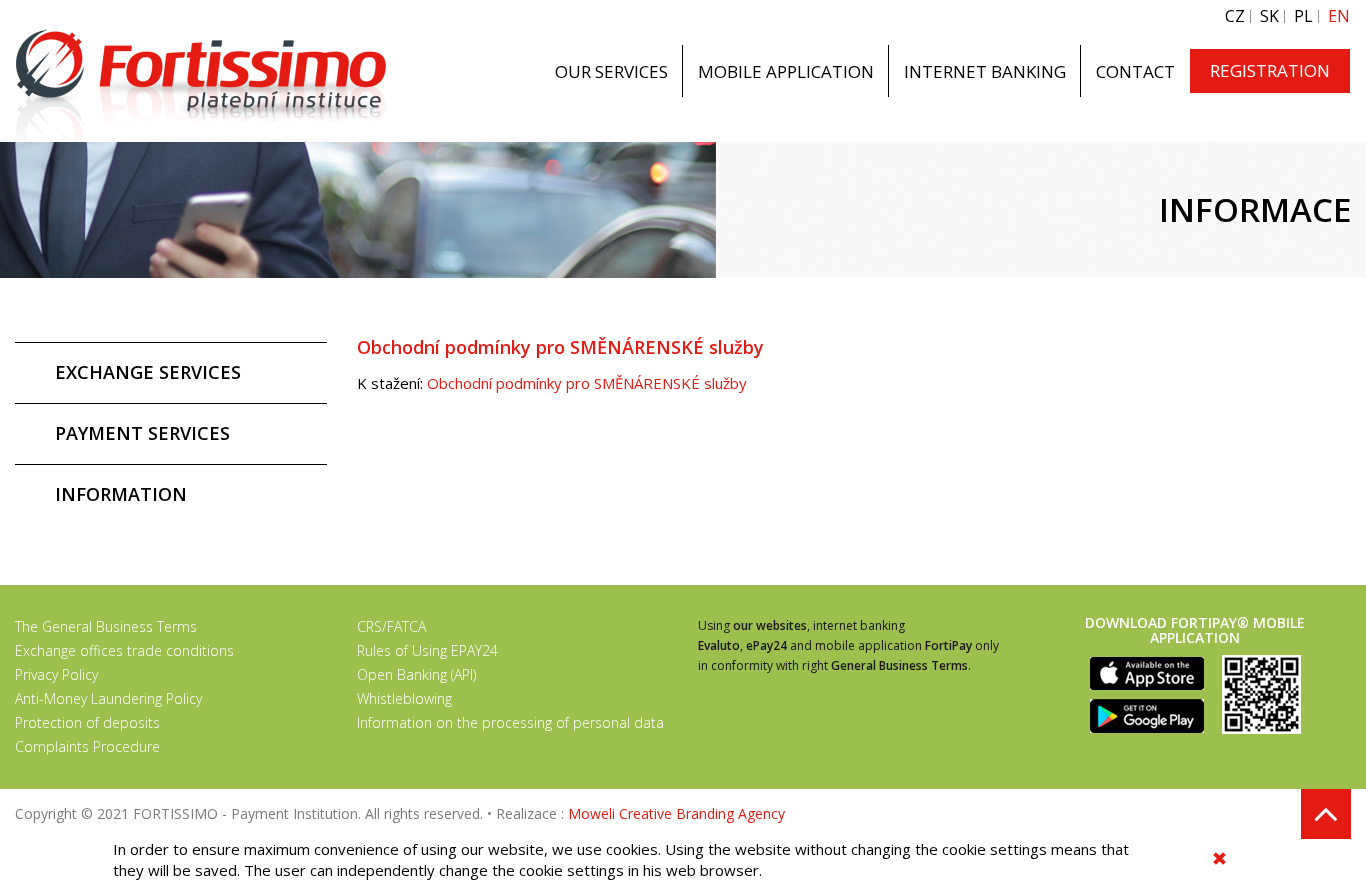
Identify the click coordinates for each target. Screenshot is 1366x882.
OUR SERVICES (611, 71)
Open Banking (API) (416, 674)
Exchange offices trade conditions (124, 650)
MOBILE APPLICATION (786, 71)
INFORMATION (121, 494)
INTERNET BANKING (985, 71)
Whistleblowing (404, 698)
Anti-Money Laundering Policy (108, 698)
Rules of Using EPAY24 (427, 650)
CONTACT (1135, 71)
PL (1303, 16)
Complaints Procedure (87, 746)
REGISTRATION (1270, 70)
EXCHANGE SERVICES (148, 372)
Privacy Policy (56, 674)
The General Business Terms (106, 626)
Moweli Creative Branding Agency (676, 813)
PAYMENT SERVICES (142, 433)
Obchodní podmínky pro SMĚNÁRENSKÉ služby (587, 383)
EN (1339, 16)
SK (1269, 16)
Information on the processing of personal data (510, 722)
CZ (1235, 16)
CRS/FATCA (391, 626)
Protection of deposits (87, 722)
